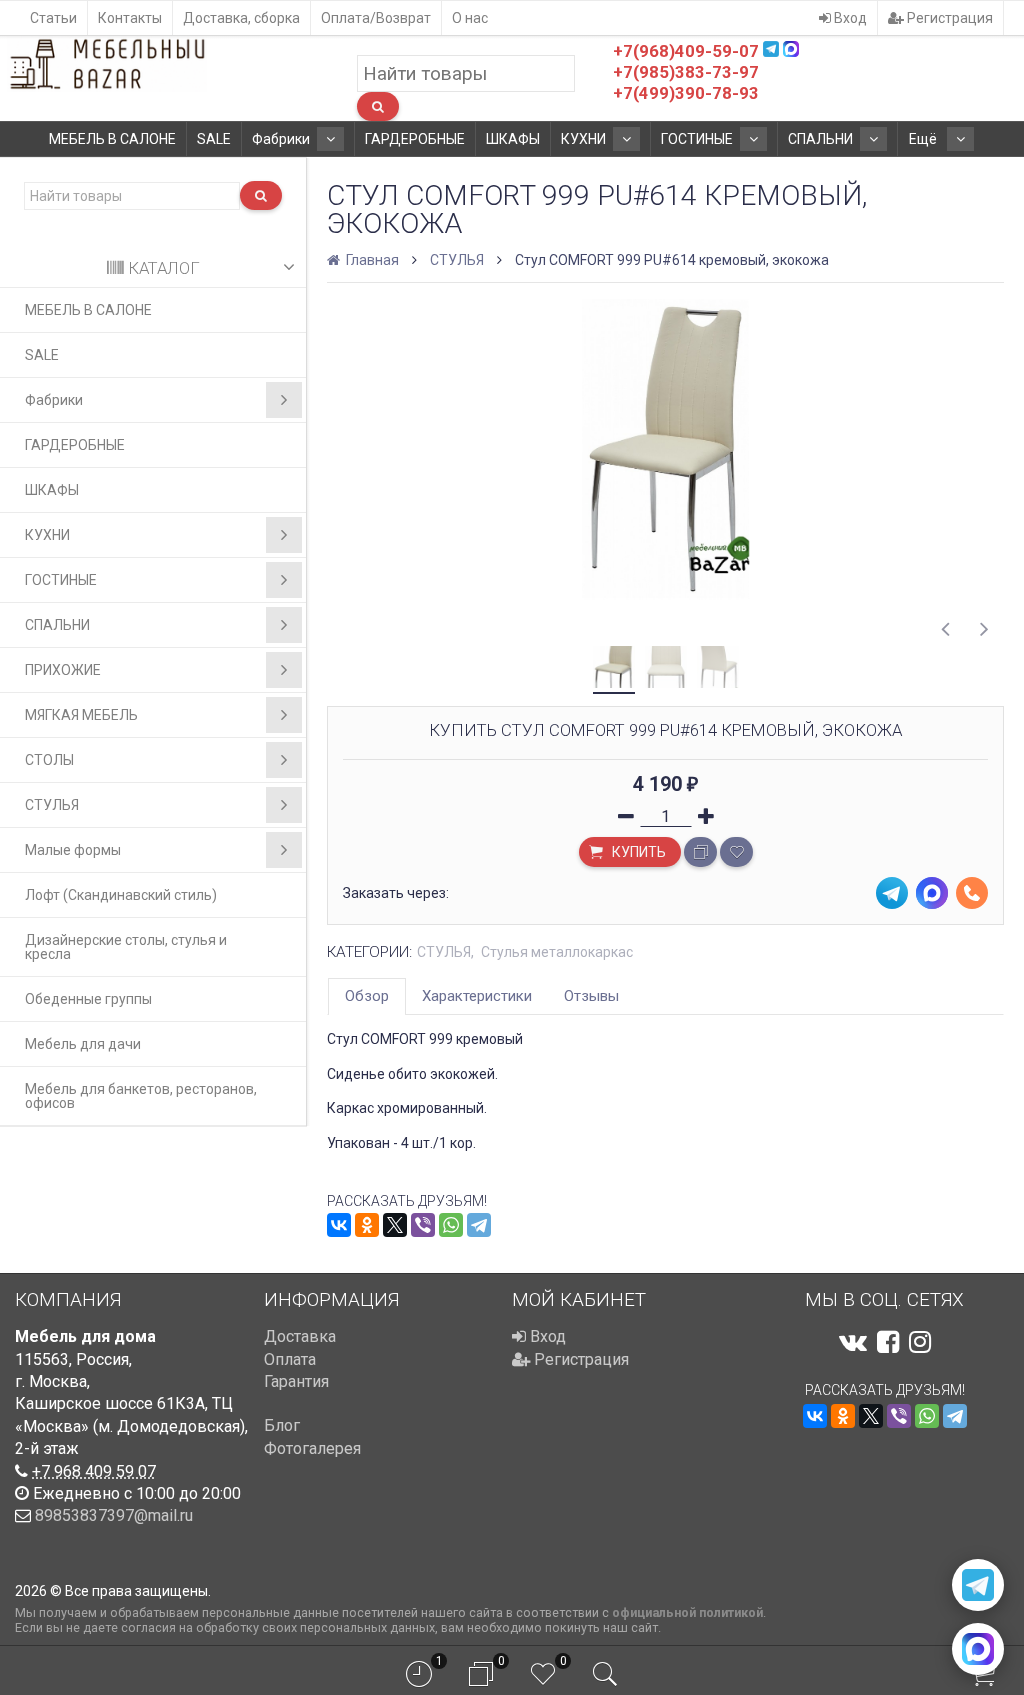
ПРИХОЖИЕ (63, 670)
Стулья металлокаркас (557, 952)
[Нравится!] (736, 852)
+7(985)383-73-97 (686, 72)
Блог (282, 1425)
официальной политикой (687, 1612)
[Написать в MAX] (978, 1649)
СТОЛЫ (49, 760)
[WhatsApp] (451, 1225)
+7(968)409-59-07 (686, 51)
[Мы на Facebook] (888, 1342)
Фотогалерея (312, 1448)
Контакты (130, 18)
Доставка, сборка (241, 18)
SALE (214, 139)
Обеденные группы (88, 999)
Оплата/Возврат (376, 18)
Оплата (290, 1359)
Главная (371, 260)
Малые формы (73, 850)
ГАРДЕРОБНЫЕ (415, 139)
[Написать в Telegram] (978, 1585)
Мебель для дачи (83, 1044)
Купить (637, 852)
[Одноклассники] (367, 1225)
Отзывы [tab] (591, 996)
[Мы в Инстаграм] (920, 1342)
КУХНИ (583, 139)
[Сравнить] (700, 852)
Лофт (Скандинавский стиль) (121, 895)
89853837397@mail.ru (114, 1515)
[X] (395, 1225)
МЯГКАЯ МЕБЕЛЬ (81, 715)
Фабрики (281, 139)
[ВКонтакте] (339, 1225)
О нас (470, 18)
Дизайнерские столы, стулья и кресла (126, 947)
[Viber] (423, 1225)
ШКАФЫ (513, 139)
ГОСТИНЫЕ (697, 139)
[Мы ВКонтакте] (853, 1342)
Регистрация (948, 18)
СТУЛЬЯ (52, 805)
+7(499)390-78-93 (686, 93)
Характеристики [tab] (477, 996)
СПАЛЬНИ (820, 139)
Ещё (924, 139)
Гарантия (296, 1381)
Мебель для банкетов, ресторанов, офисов (141, 1096)
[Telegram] (479, 1225)
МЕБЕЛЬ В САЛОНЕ (112, 139)
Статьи (53, 18)
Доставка (300, 1336)
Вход (849, 18)
